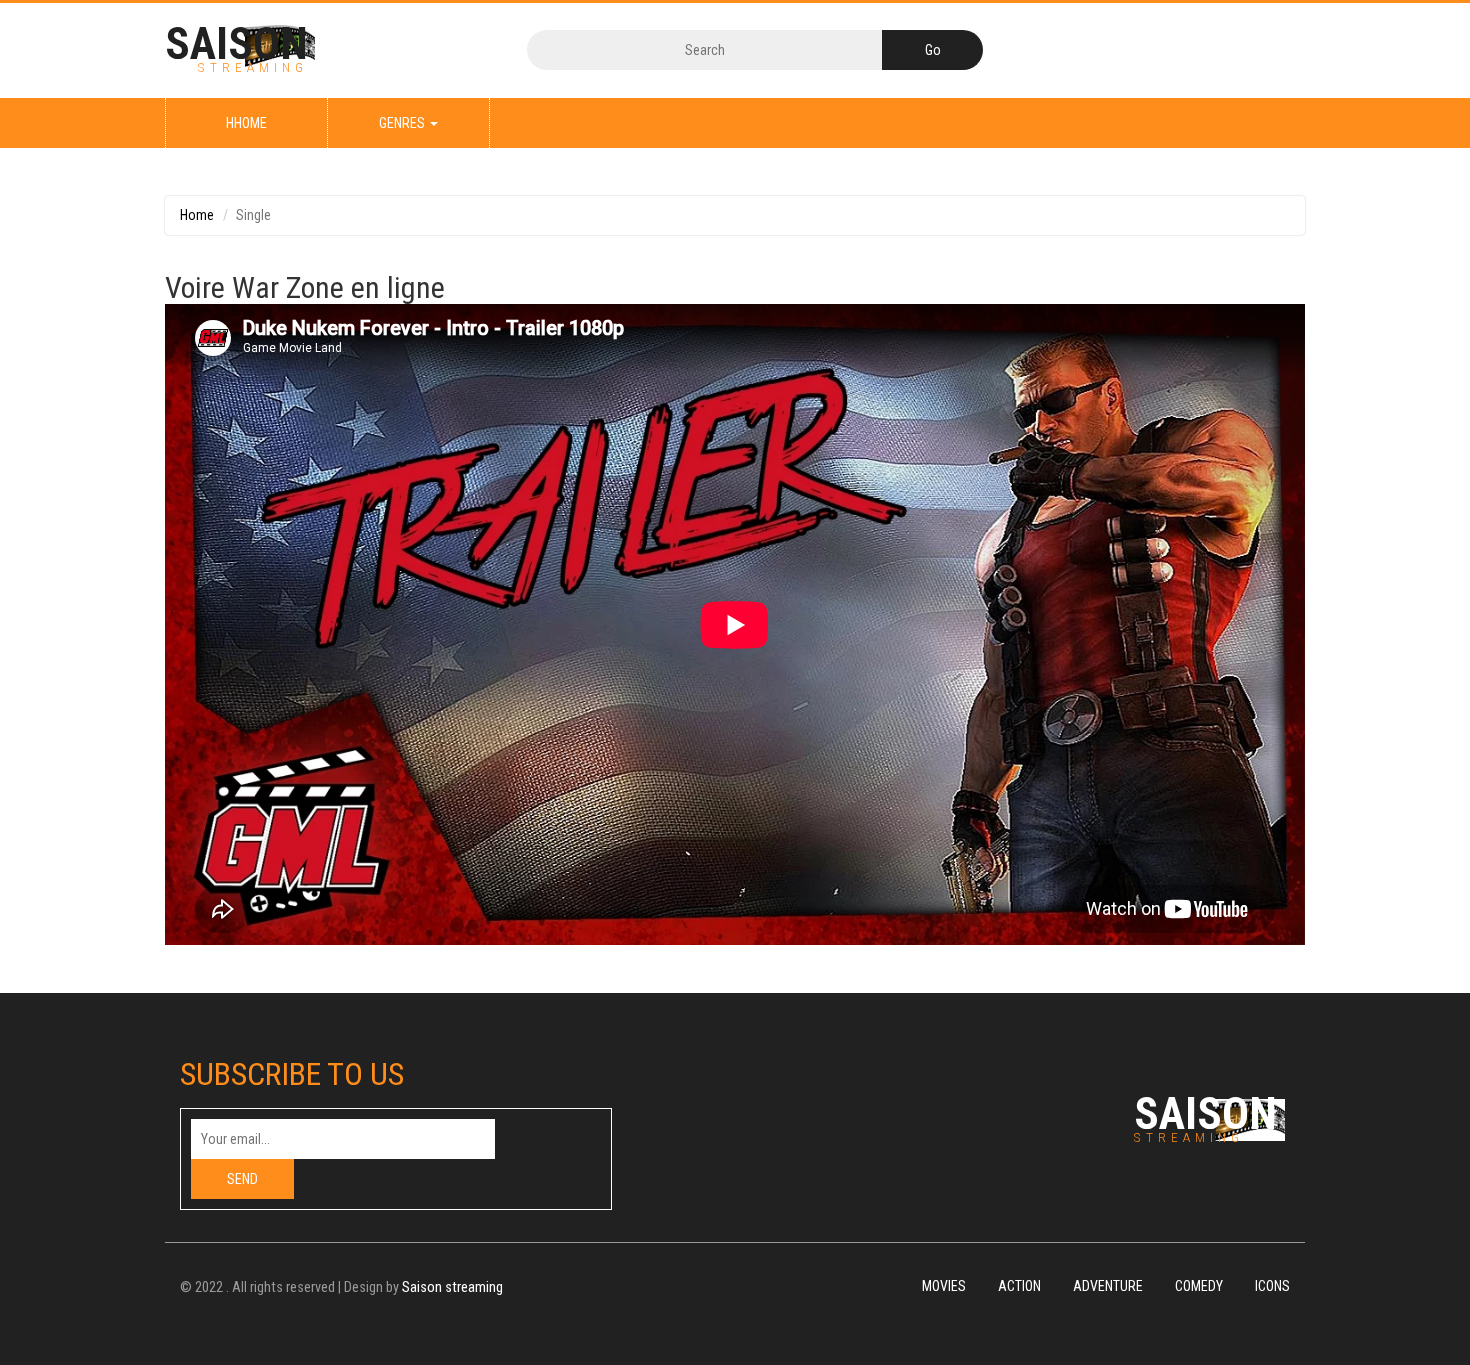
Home (197, 215)
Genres (403, 123)
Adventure (1108, 1286)
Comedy (1199, 1286)
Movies (944, 1286)
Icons (1272, 1286)
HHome (246, 123)
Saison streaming (452, 1287)
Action (1019, 1286)
